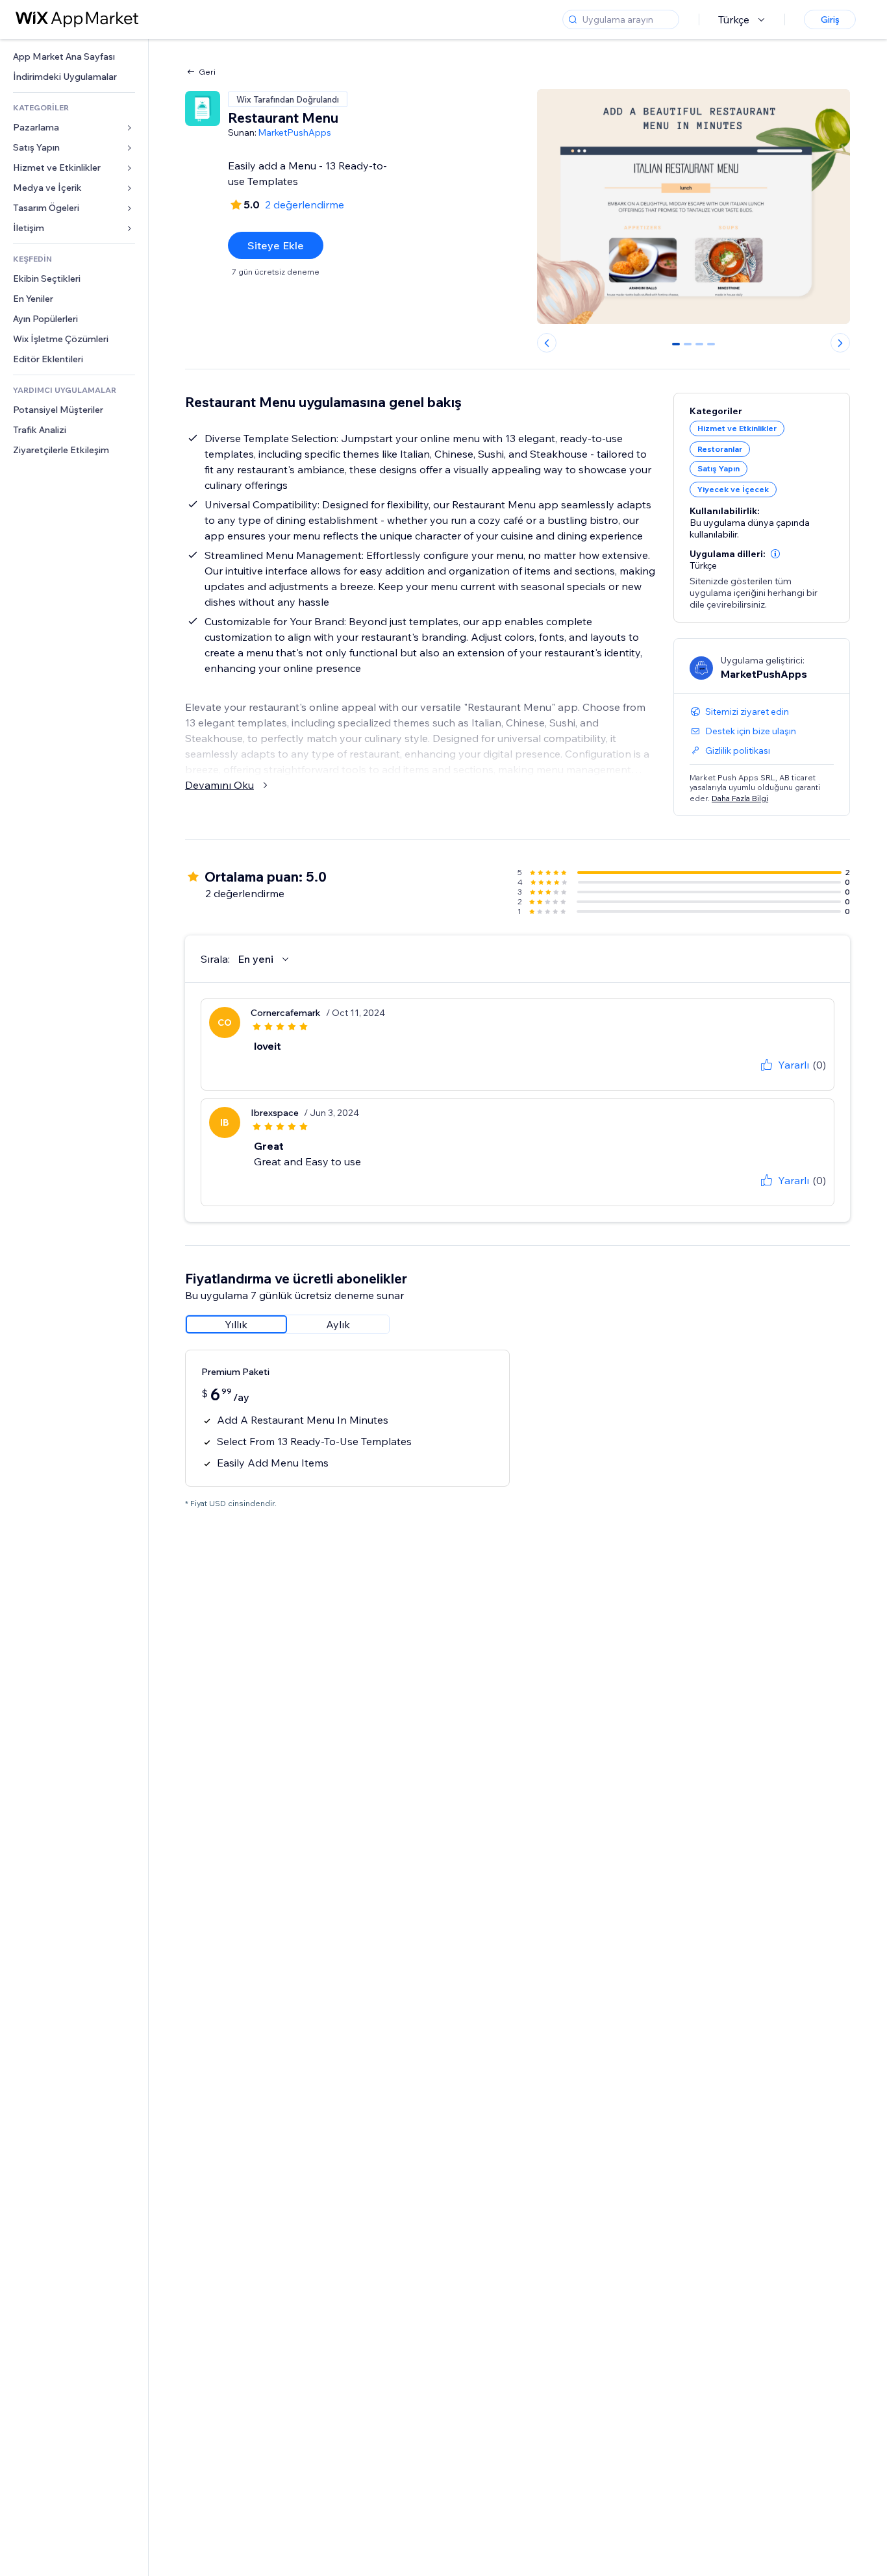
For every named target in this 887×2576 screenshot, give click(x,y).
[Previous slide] (547, 343)
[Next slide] (840, 343)
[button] (775, 554)
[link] (74, 57)
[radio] (236, 1324)
